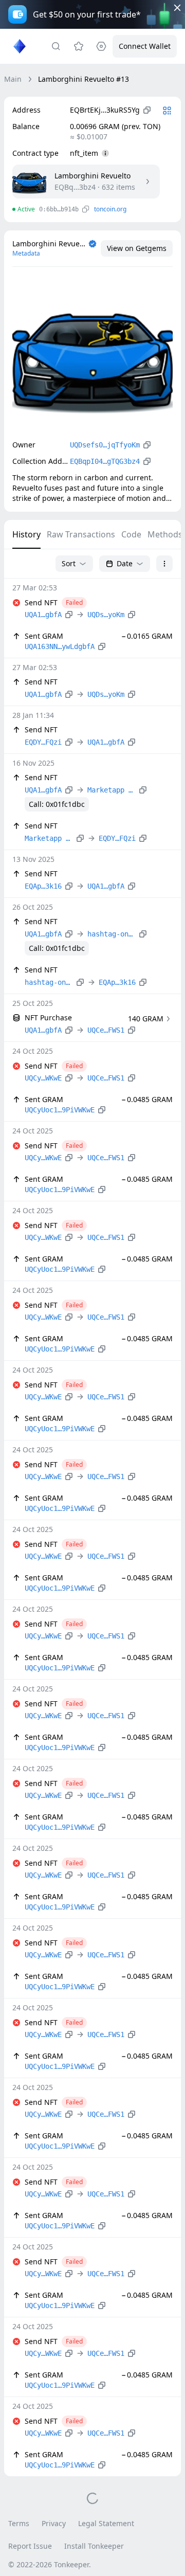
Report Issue (30, 2546)
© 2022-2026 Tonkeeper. (50, 2564)
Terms (19, 2523)
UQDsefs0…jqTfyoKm (105, 445)
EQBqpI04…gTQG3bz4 (105, 461)
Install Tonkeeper (94, 2546)
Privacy (54, 2523)
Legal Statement (106, 2523)
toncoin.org (110, 209)
